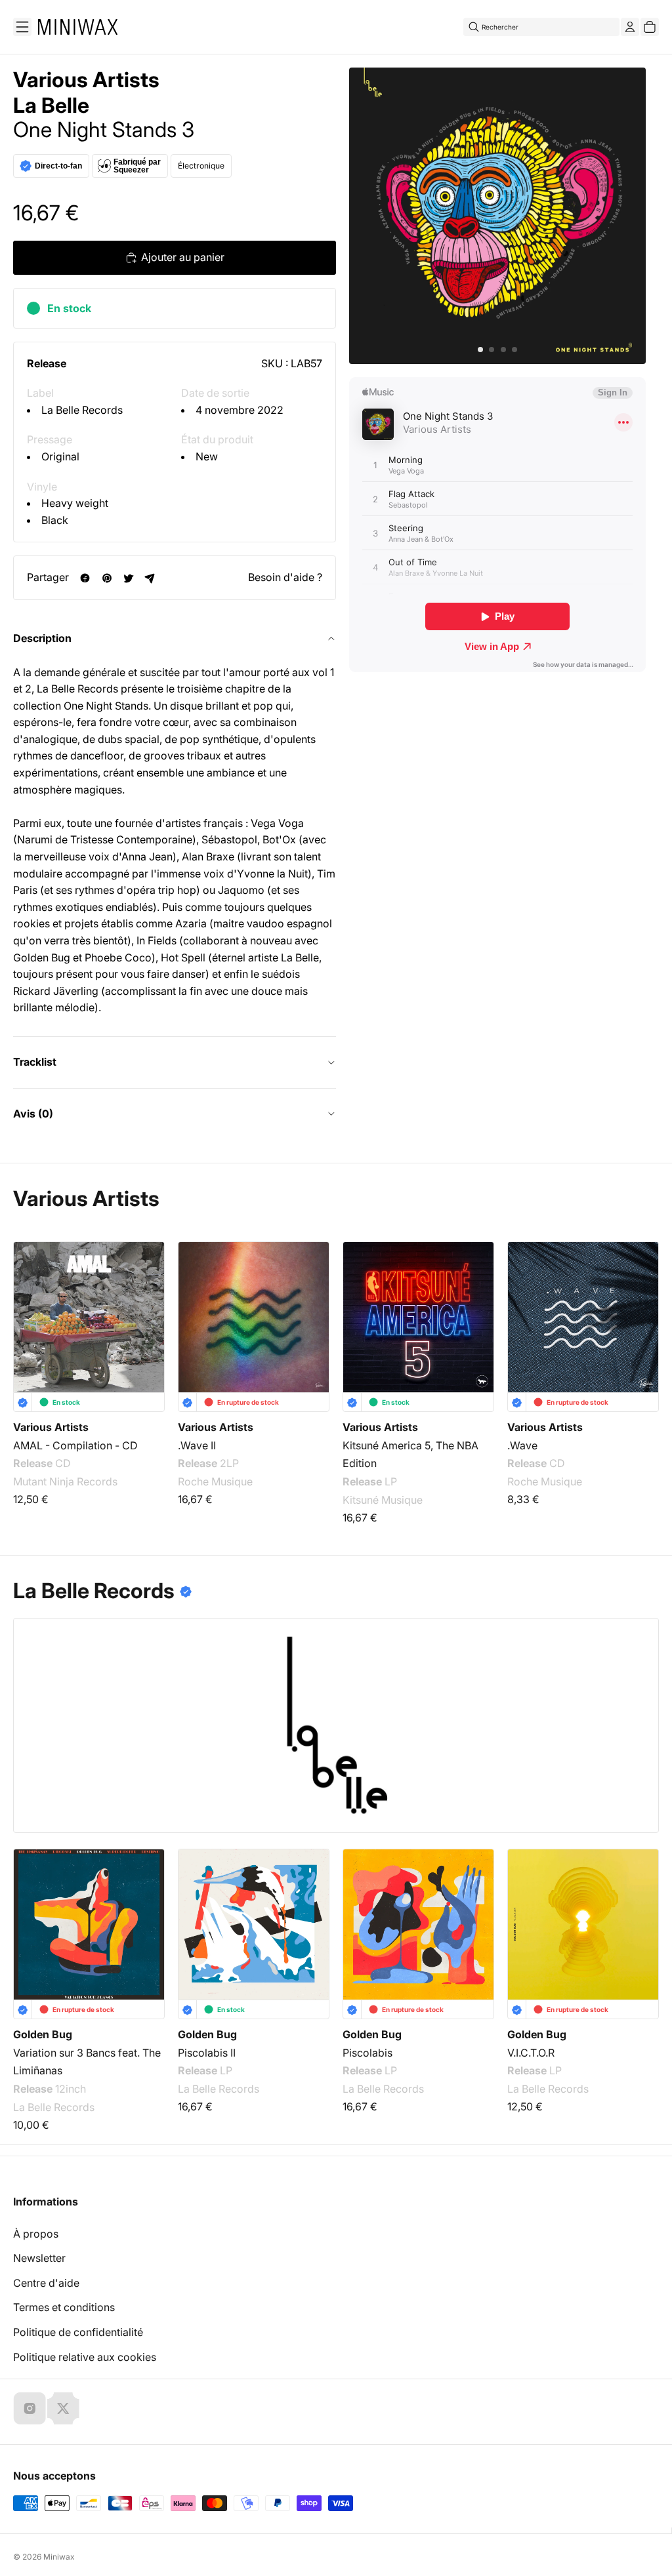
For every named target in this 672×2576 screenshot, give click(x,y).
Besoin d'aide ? (285, 577)
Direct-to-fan (58, 166)
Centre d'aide (46, 2283)
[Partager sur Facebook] (85, 578)
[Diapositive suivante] (640, 1318)
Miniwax (59, 2557)
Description (42, 638)
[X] (63, 2408)
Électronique (201, 166)
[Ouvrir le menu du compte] (630, 27)
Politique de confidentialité (78, 2332)
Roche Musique (215, 1482)
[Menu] (22, 27)
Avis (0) (33, 1114)
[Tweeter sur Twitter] (128, 578)
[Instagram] (30, 2408)
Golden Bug (43, 2034)
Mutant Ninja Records (65, 1482)
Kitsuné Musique (383, 1500)
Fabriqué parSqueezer (137, 166)
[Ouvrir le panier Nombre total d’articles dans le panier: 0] (650, 27)
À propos (36, 2234)
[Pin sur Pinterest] (107, 578)
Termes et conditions (64, 2307)
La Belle (51, 106)
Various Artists (86, 80)
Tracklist (35, 1062)
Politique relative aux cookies (85, 2357)
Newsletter (39, 2258)
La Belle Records (82, 410)
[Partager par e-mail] (150, 578)
